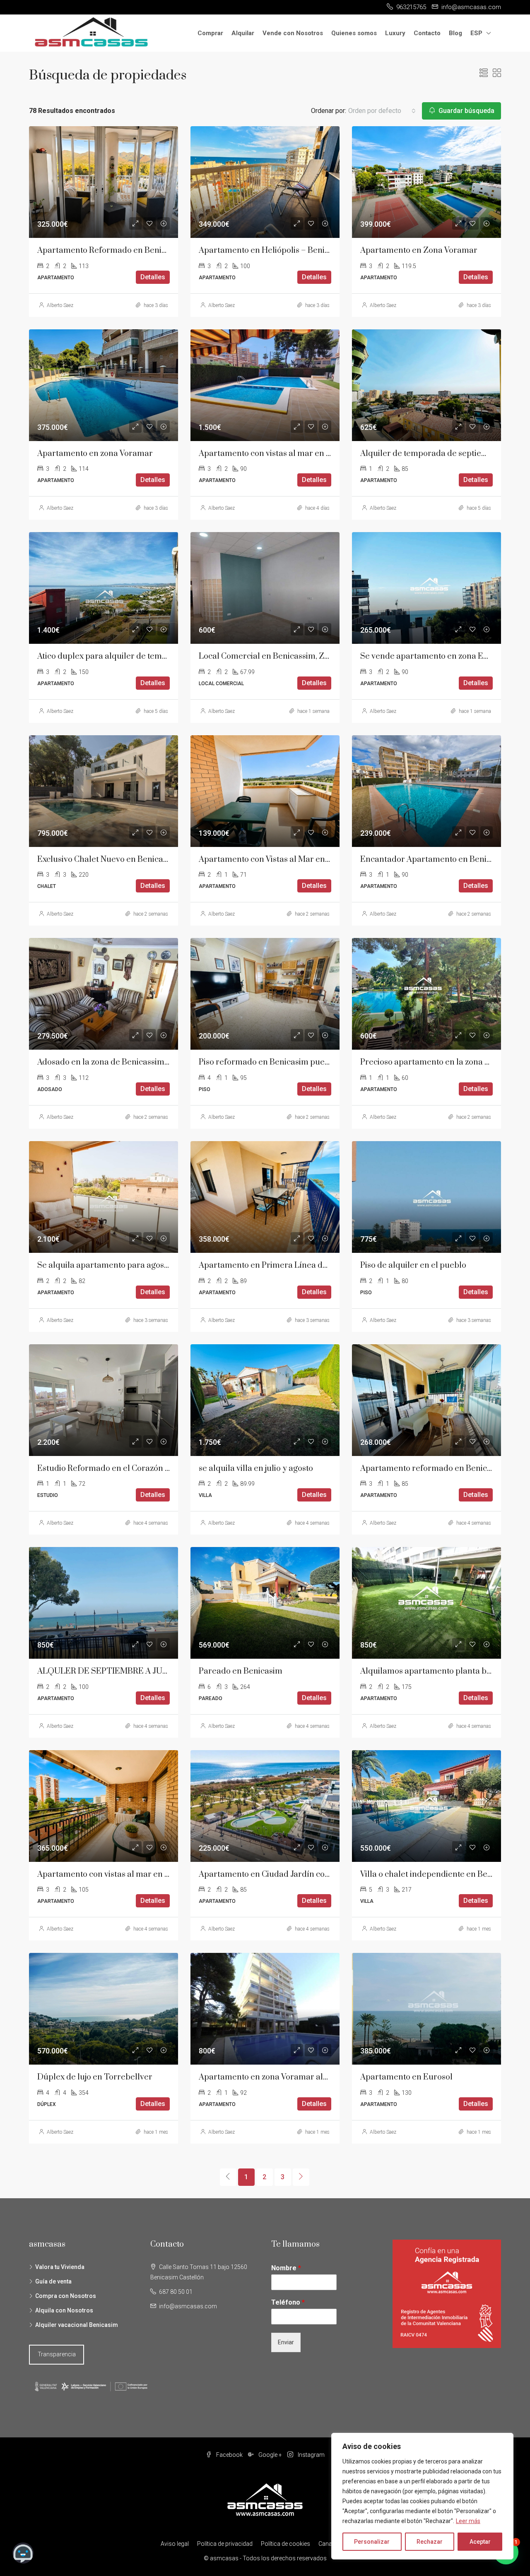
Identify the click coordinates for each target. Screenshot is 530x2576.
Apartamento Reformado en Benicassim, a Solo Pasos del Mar (152, 251)
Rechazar (430, 2542)
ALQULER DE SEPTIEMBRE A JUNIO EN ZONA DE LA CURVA (152, 1671)
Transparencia (57, 2354)
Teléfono (288, 2302)
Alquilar (243, 33)
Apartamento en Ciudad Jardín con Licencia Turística (299, 1874)
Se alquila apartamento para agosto (104, 1265)
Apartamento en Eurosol (406, 2077)
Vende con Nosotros (293, 33)
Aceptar (480, 2542)
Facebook (229, 2455)
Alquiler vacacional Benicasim (77, 2325)
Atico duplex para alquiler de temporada (113, 656)
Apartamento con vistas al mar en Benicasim (282, 454)
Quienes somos (354, 33)
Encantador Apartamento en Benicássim (436, 860)
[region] (422, 2496)
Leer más (468, 2521)
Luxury (395, 33)
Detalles (153, 277)
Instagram (311, 2455)
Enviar (286, 2342)
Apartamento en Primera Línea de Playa (274, 1265)
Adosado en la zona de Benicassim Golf (110, 1062)
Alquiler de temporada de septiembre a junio (444, 454)
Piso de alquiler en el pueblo (413, 1265)
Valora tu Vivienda (60, 2267)
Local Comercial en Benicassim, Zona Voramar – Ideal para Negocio (325, 656)
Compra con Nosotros (66, 2296)
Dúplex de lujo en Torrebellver (95, 2077)
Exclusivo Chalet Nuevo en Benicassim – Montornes (133, 860)
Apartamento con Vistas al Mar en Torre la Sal (285, 860)
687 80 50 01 (176, 2292)
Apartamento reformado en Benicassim (434, 1469)
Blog (455, 33)
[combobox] (382, 111)
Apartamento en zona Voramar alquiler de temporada (300, 2077)
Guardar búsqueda (466, 111)
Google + (270, 2455)
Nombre (286, 2268)
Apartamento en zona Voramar (95, 454)
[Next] (301, 2177)
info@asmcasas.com (188, 2306)
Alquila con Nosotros (64, 2310)
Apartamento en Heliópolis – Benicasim (273, 251)
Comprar (210, 33)
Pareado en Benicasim (241, 1671)
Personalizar (372, 2542)
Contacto (427, 33)
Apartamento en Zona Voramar (419, 251)
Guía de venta (53, 2281)
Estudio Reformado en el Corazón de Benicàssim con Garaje (149, 1469)
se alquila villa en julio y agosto (256, 1469)
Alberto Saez (60, 305)
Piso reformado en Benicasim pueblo (268, 1062)
